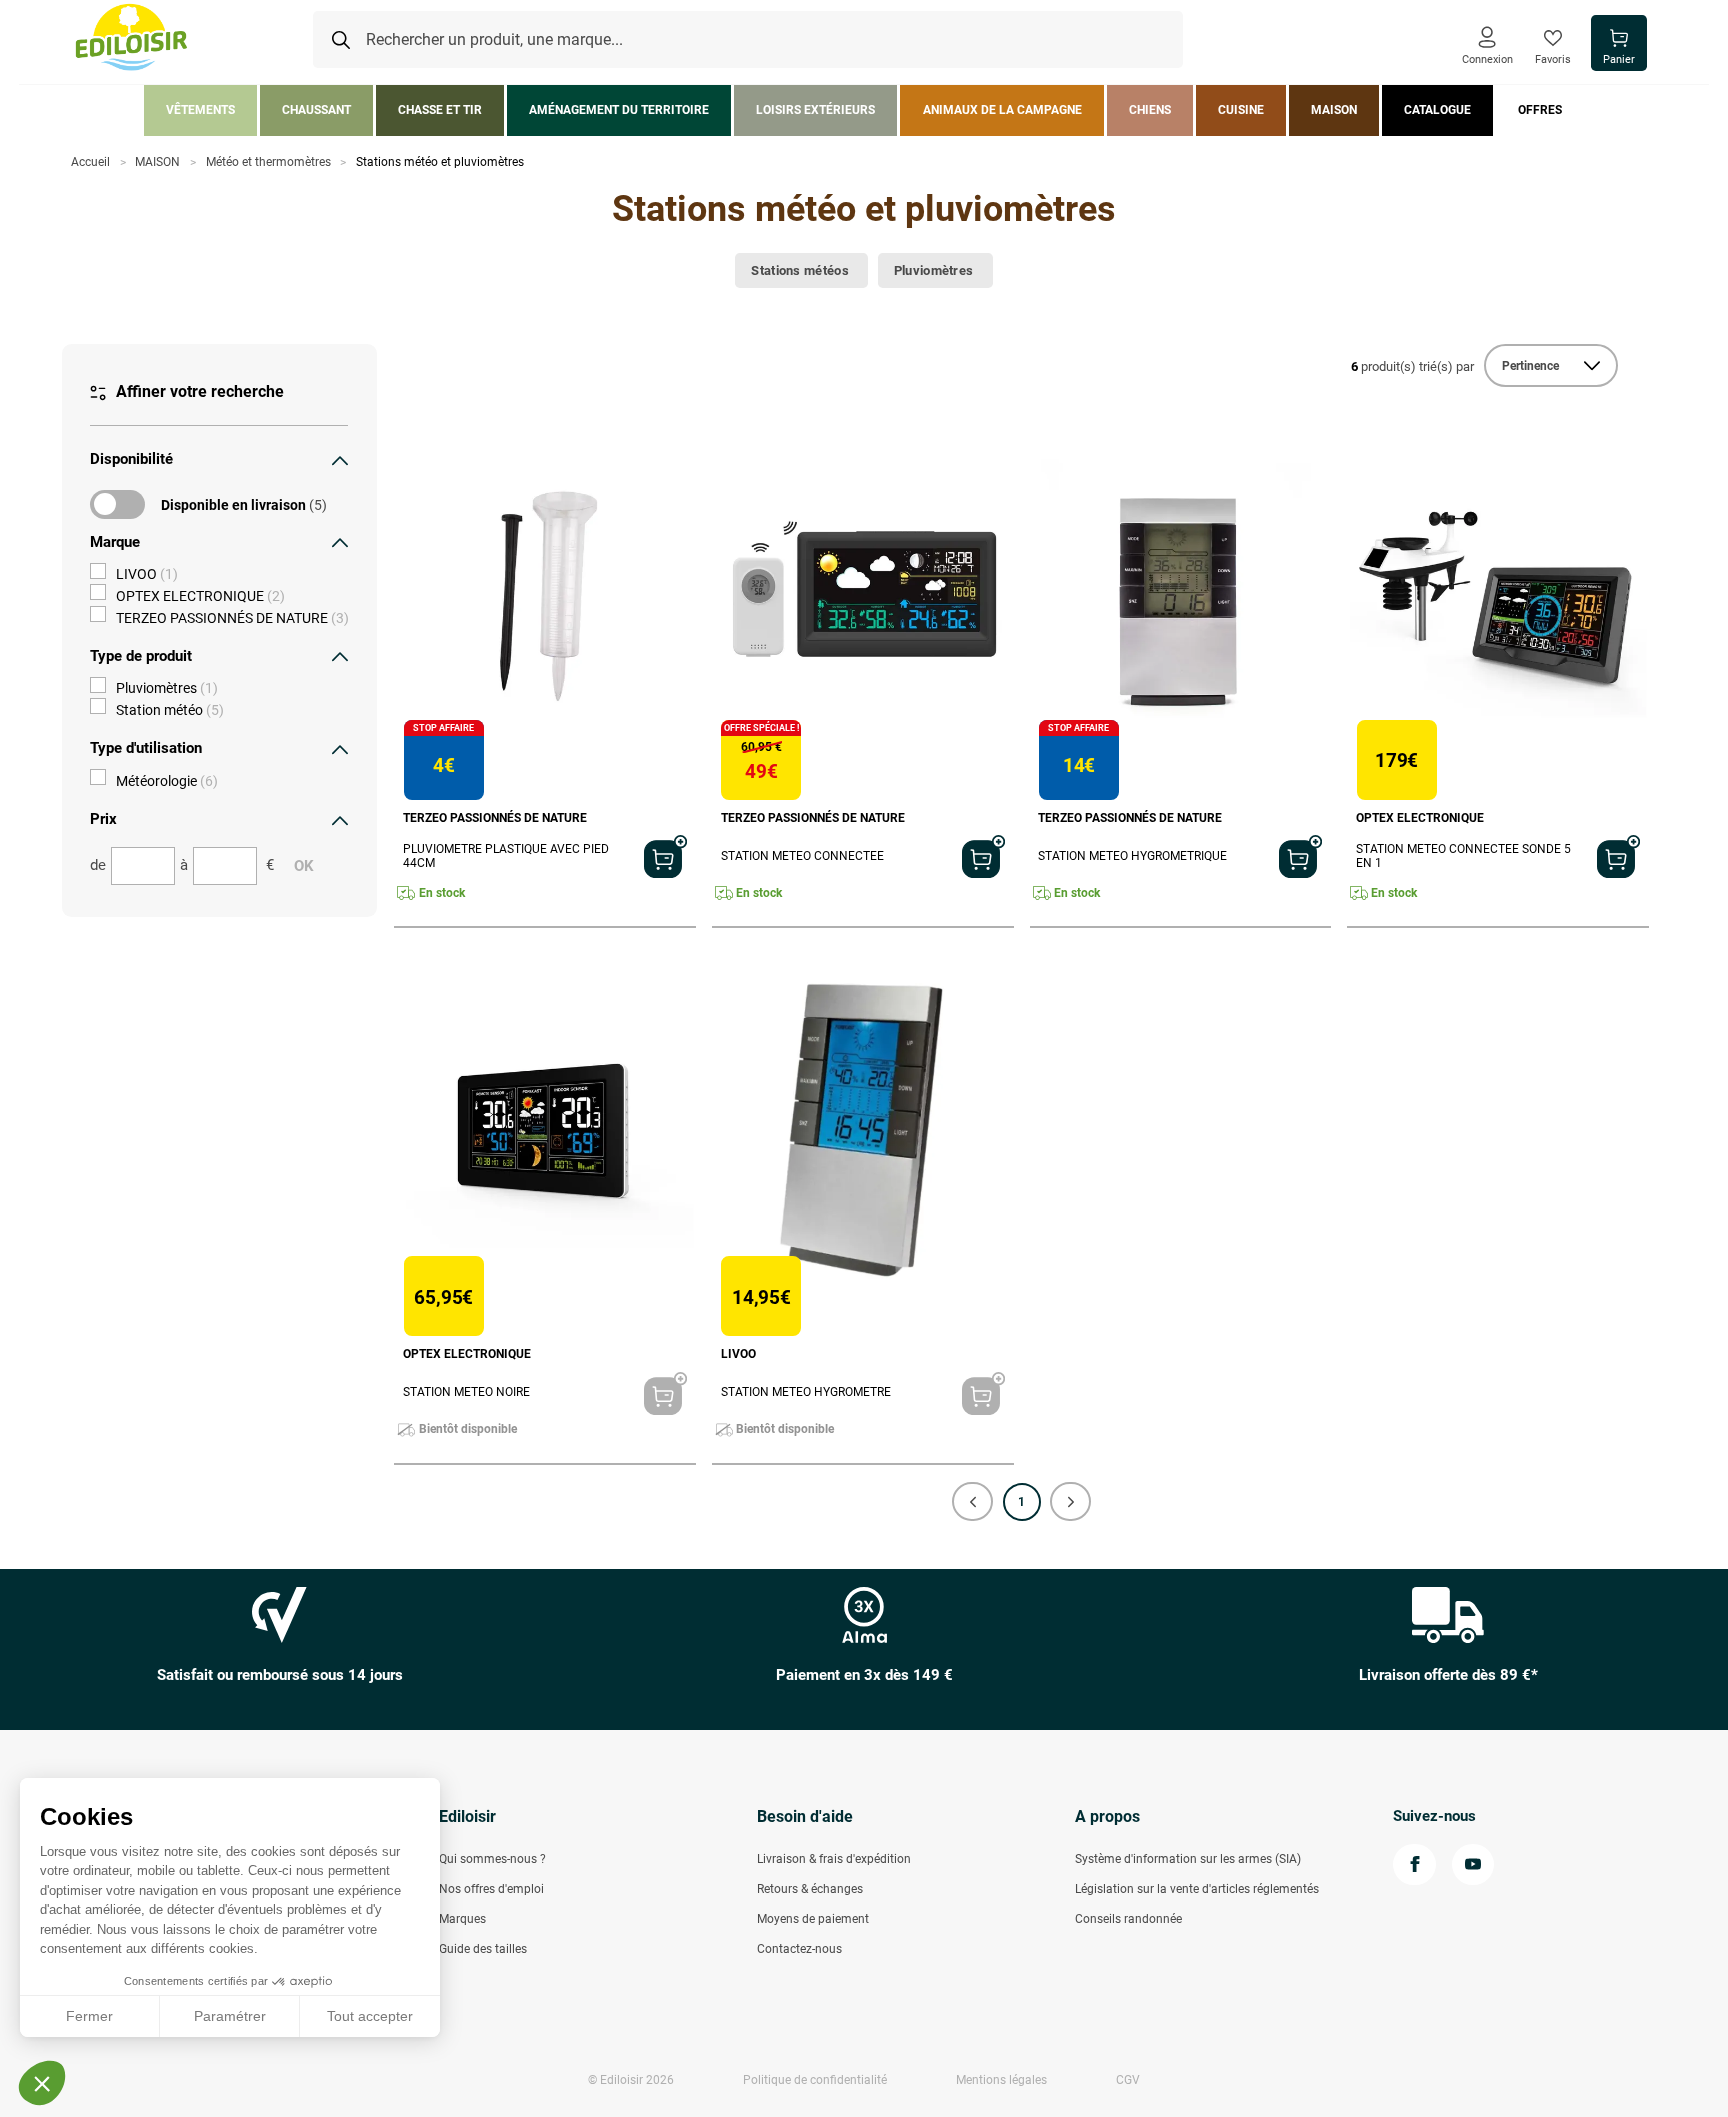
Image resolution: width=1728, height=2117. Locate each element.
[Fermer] (340, 460)
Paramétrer (230, 2016)
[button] (972, 1501)
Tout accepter (370, 2016)
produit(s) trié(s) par (1412, 366)
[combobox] (748, 40)
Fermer (89, 2016)
